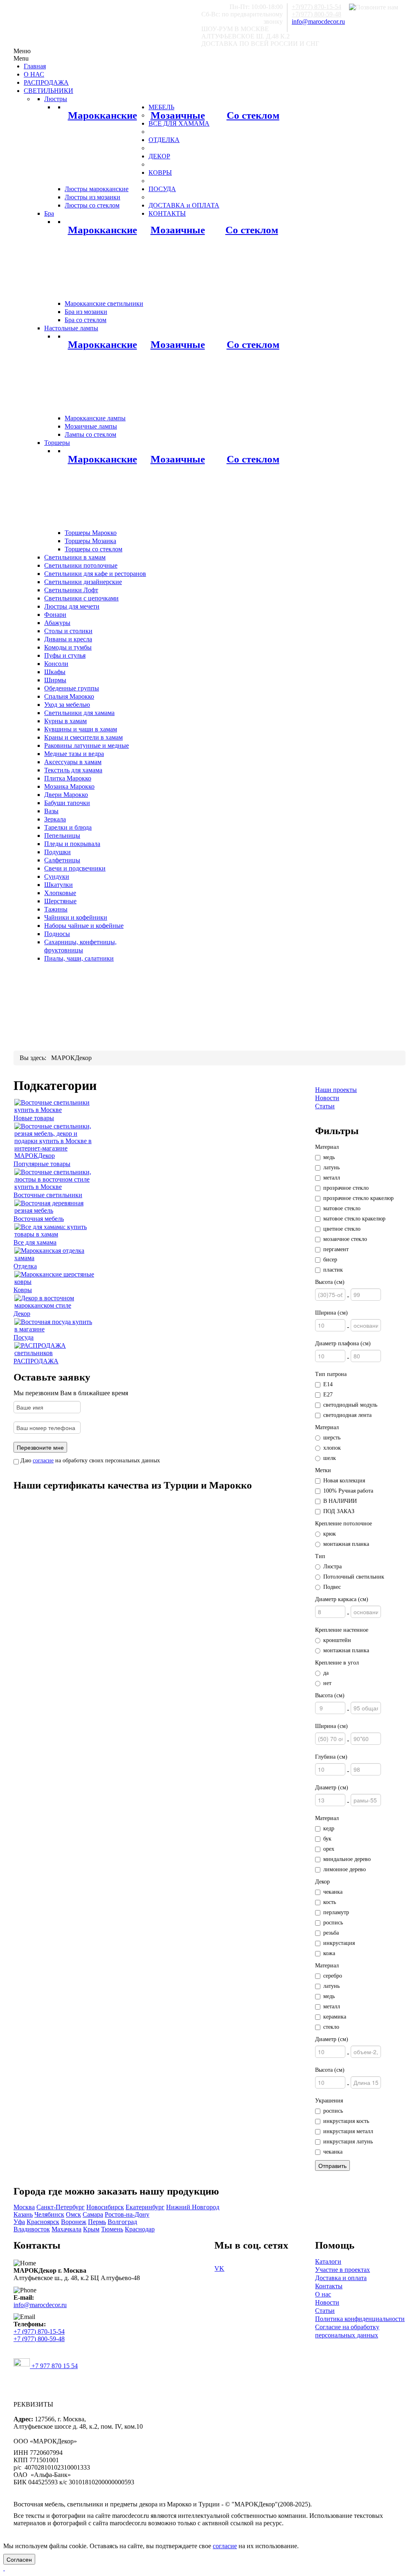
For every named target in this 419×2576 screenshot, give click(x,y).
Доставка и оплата (341, 2278)
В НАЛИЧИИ (340, 1501)
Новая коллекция (344, 1481)
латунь (331, 1167)
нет (327, 1683)
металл (332, 1178)
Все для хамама (35, 1242)
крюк (330, 1534)
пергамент (336, 1249)
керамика (335, 2017)
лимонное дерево (345, 1869)
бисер (330, 1260)
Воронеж (74, 2222)
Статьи (325, 1106)
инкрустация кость (346, 2121)
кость (330, 1902)
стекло (331, 2027)
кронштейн (337, 1640)
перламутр (336, 1912)
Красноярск (43, 2222)
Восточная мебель (39, 1219)
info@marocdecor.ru (318, 21)
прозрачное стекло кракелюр (358, 1198)
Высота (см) (330, 1282)
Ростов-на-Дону (127, 2214)
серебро (333, 1976)
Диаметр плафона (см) (343, 1343)
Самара (93, 2214)
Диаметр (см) (332, 1788)
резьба (331, 1933)
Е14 (328, 1384)
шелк (330, 1458)
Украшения (329, 2101)
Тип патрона (331, 1374)
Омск (73, 2214)
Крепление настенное (342, 1630)
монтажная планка (346, 1544)
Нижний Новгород (193, 2207)
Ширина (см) (331, 1313)
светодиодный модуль (350, 1405)
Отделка (25, 1266)
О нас (323, 2294)
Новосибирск (105, 2207)
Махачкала (66, 2229)
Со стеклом (253, 115)
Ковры (23, 1290)
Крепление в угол (337, 1663)
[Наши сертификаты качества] (155, 1501)
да (326, 1673)
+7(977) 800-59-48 (317, 14)
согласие (43, 1461)
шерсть (332, 1438)
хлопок (332, 1448)
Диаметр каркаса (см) (342, 1599)
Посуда (24, 1337)
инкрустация (339, 1943)
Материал (327, 1147)
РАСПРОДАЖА (36, 1361)
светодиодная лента (347, 1415)
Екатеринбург (145, 2207)
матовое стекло (342, 1208)
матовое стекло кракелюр (354, 1219)
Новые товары (34, 1118)
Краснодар (140, 2229)
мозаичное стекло (345, 1239)
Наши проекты (336, 1090)
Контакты (329, 2286)
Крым (91, 2229)
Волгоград (122, 2222)
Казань (23, 2214)
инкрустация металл (348, 2131)
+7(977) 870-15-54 (317, 7)
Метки (323, 1470)
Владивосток (32, 2229)
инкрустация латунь (348, 2142)
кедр (329, 1828)
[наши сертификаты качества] (159, 1501)
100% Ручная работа (348, 1491)
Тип (320, 1556)
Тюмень (112, 2229)
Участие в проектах (342, 2270)
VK (219, 2268)
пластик (333, 1270)
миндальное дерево (347, 1859)
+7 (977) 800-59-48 (39, 2339)
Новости (327, 1098)
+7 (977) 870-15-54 (39, 2331)
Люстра (332, 1567)
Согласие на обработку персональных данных (347, 2331)
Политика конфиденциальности (360, 2319)
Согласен (19, 2559)
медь (329, 1157)
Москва (24, 2207)
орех (329, 1849)
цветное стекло (342, 1229)
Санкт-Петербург (61, 2207)
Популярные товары (42, 1164)
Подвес (332, 1587)
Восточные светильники (48, 1195)
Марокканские (102, 115)
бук (327, 1839)
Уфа (19, 2222)
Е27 (328, 1395)
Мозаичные (178, 115)
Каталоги (328, 2261)
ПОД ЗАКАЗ (339, 1511)
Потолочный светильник (354, 1577)
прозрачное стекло (346, 1188)
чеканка (333, 1892)
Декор (22, 1314)
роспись (333, 1923)
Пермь (97, 2222)
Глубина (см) (331, 1757)
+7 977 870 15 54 (54, 2366)
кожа (329, 1953)
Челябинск (49, 2214)
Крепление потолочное (344, 1524)
